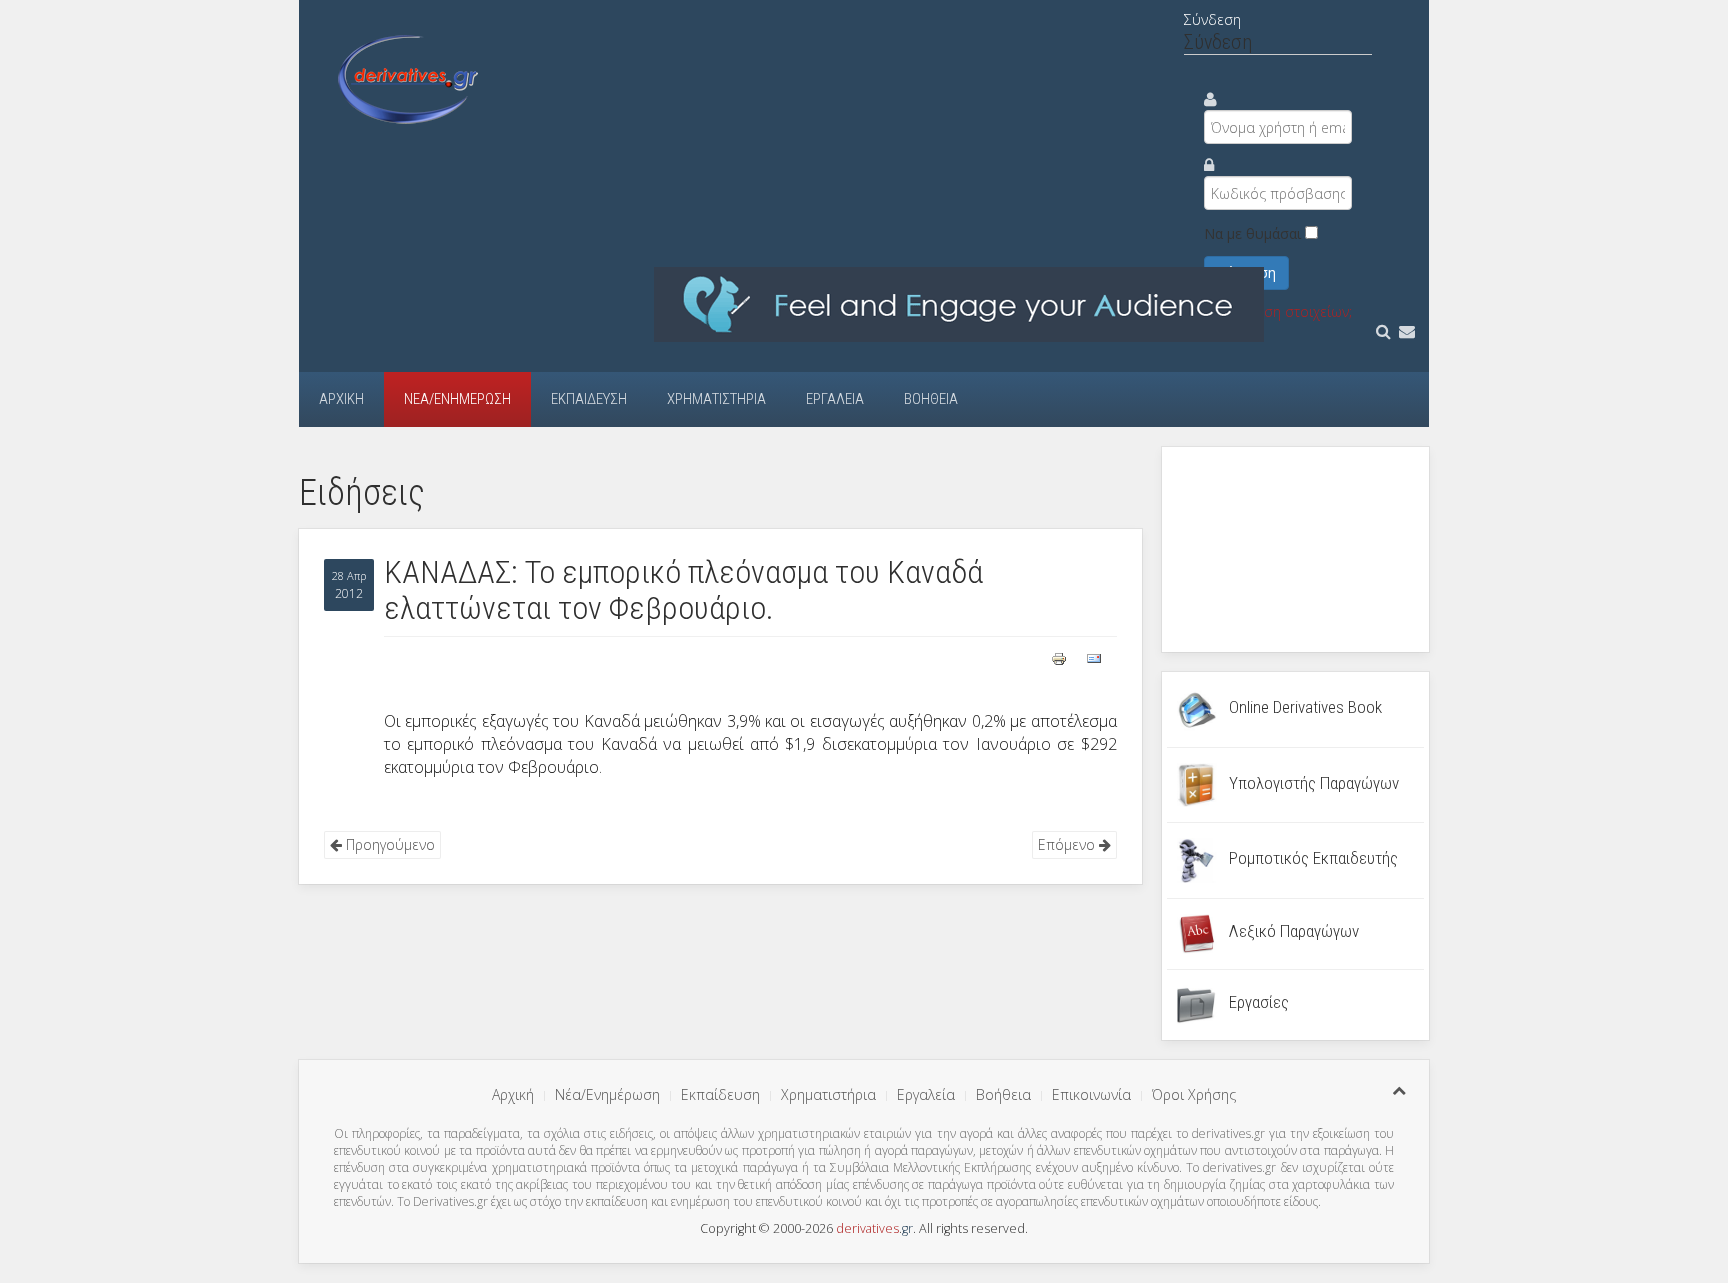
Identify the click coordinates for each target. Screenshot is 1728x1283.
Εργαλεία (835, 399)
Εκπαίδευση (589, 399)
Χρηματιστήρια (716, 399)
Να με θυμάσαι (1252, 233)
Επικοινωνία (1091, 1094)
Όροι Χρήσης (1194, 1094)
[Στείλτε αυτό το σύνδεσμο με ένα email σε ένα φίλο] (1094, 656)
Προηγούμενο (388, 844)
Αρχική (341, 399)
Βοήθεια (931, 399)
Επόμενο (1068, 844)
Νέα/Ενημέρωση (457, 399)
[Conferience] (959, 303)
